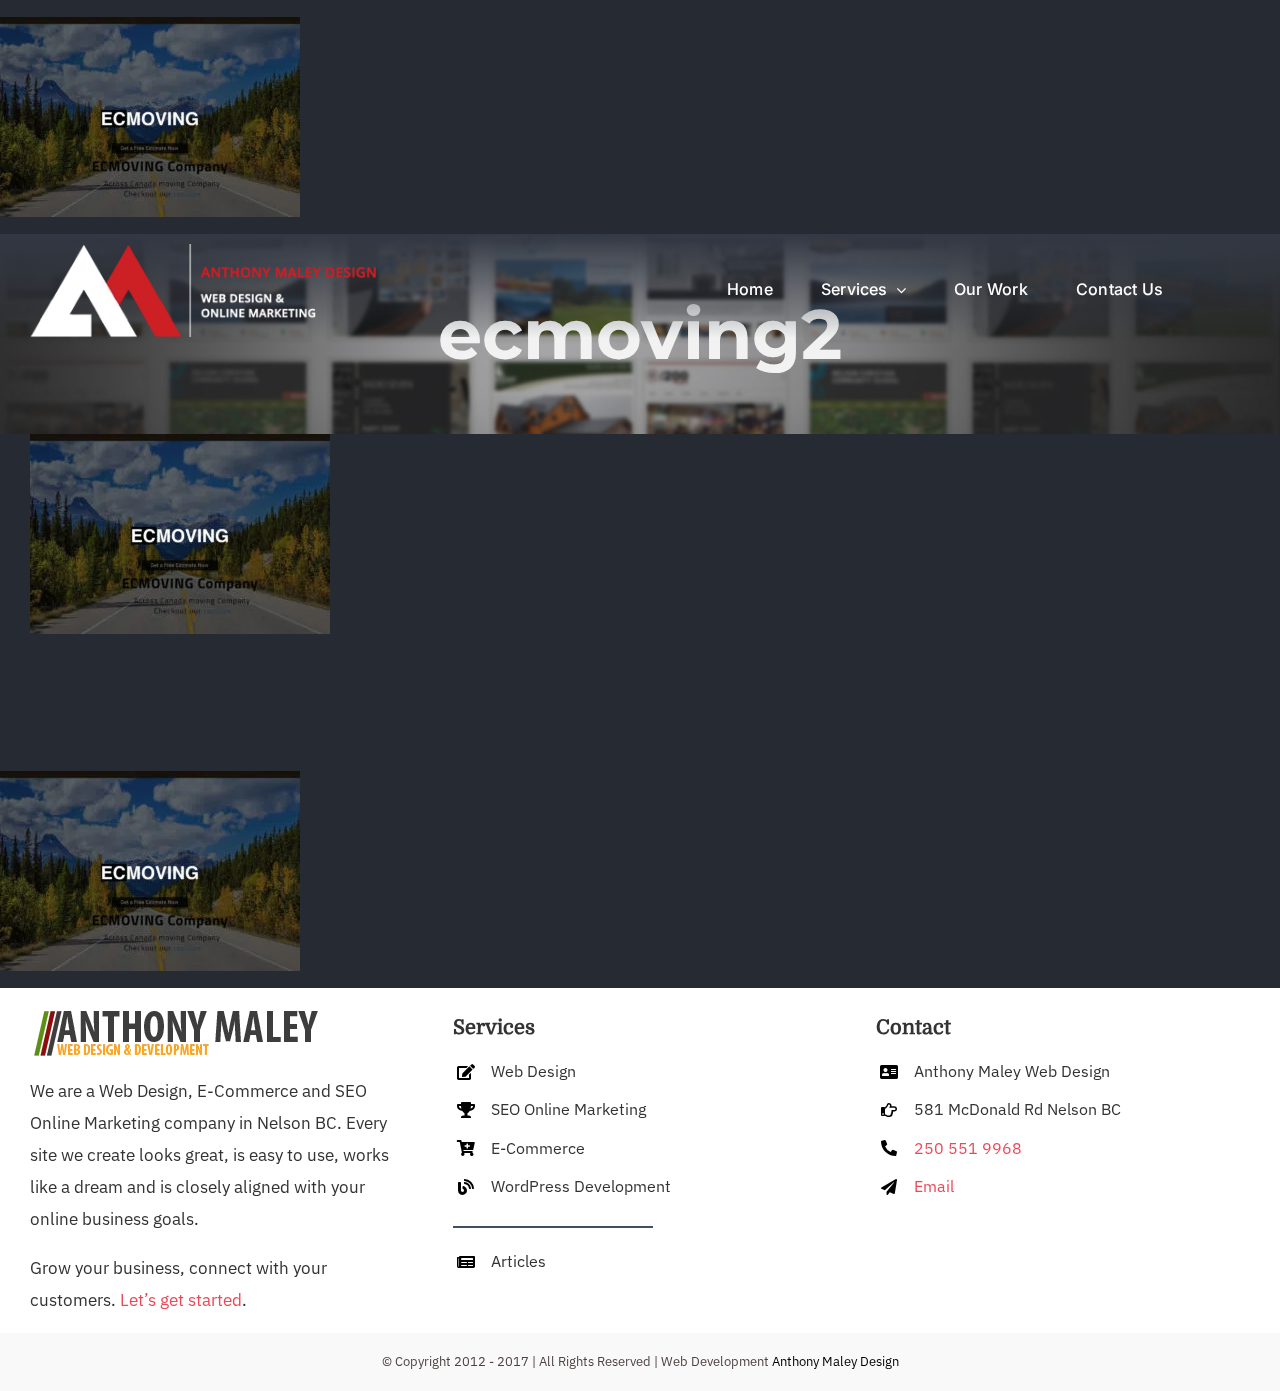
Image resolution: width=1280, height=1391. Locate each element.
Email (934, 1186)
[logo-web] (201, 252)
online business (89, 1219)
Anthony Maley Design (835, 1361)
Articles (518, 1261)
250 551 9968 (968, 1148)
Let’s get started (181, 1300)
